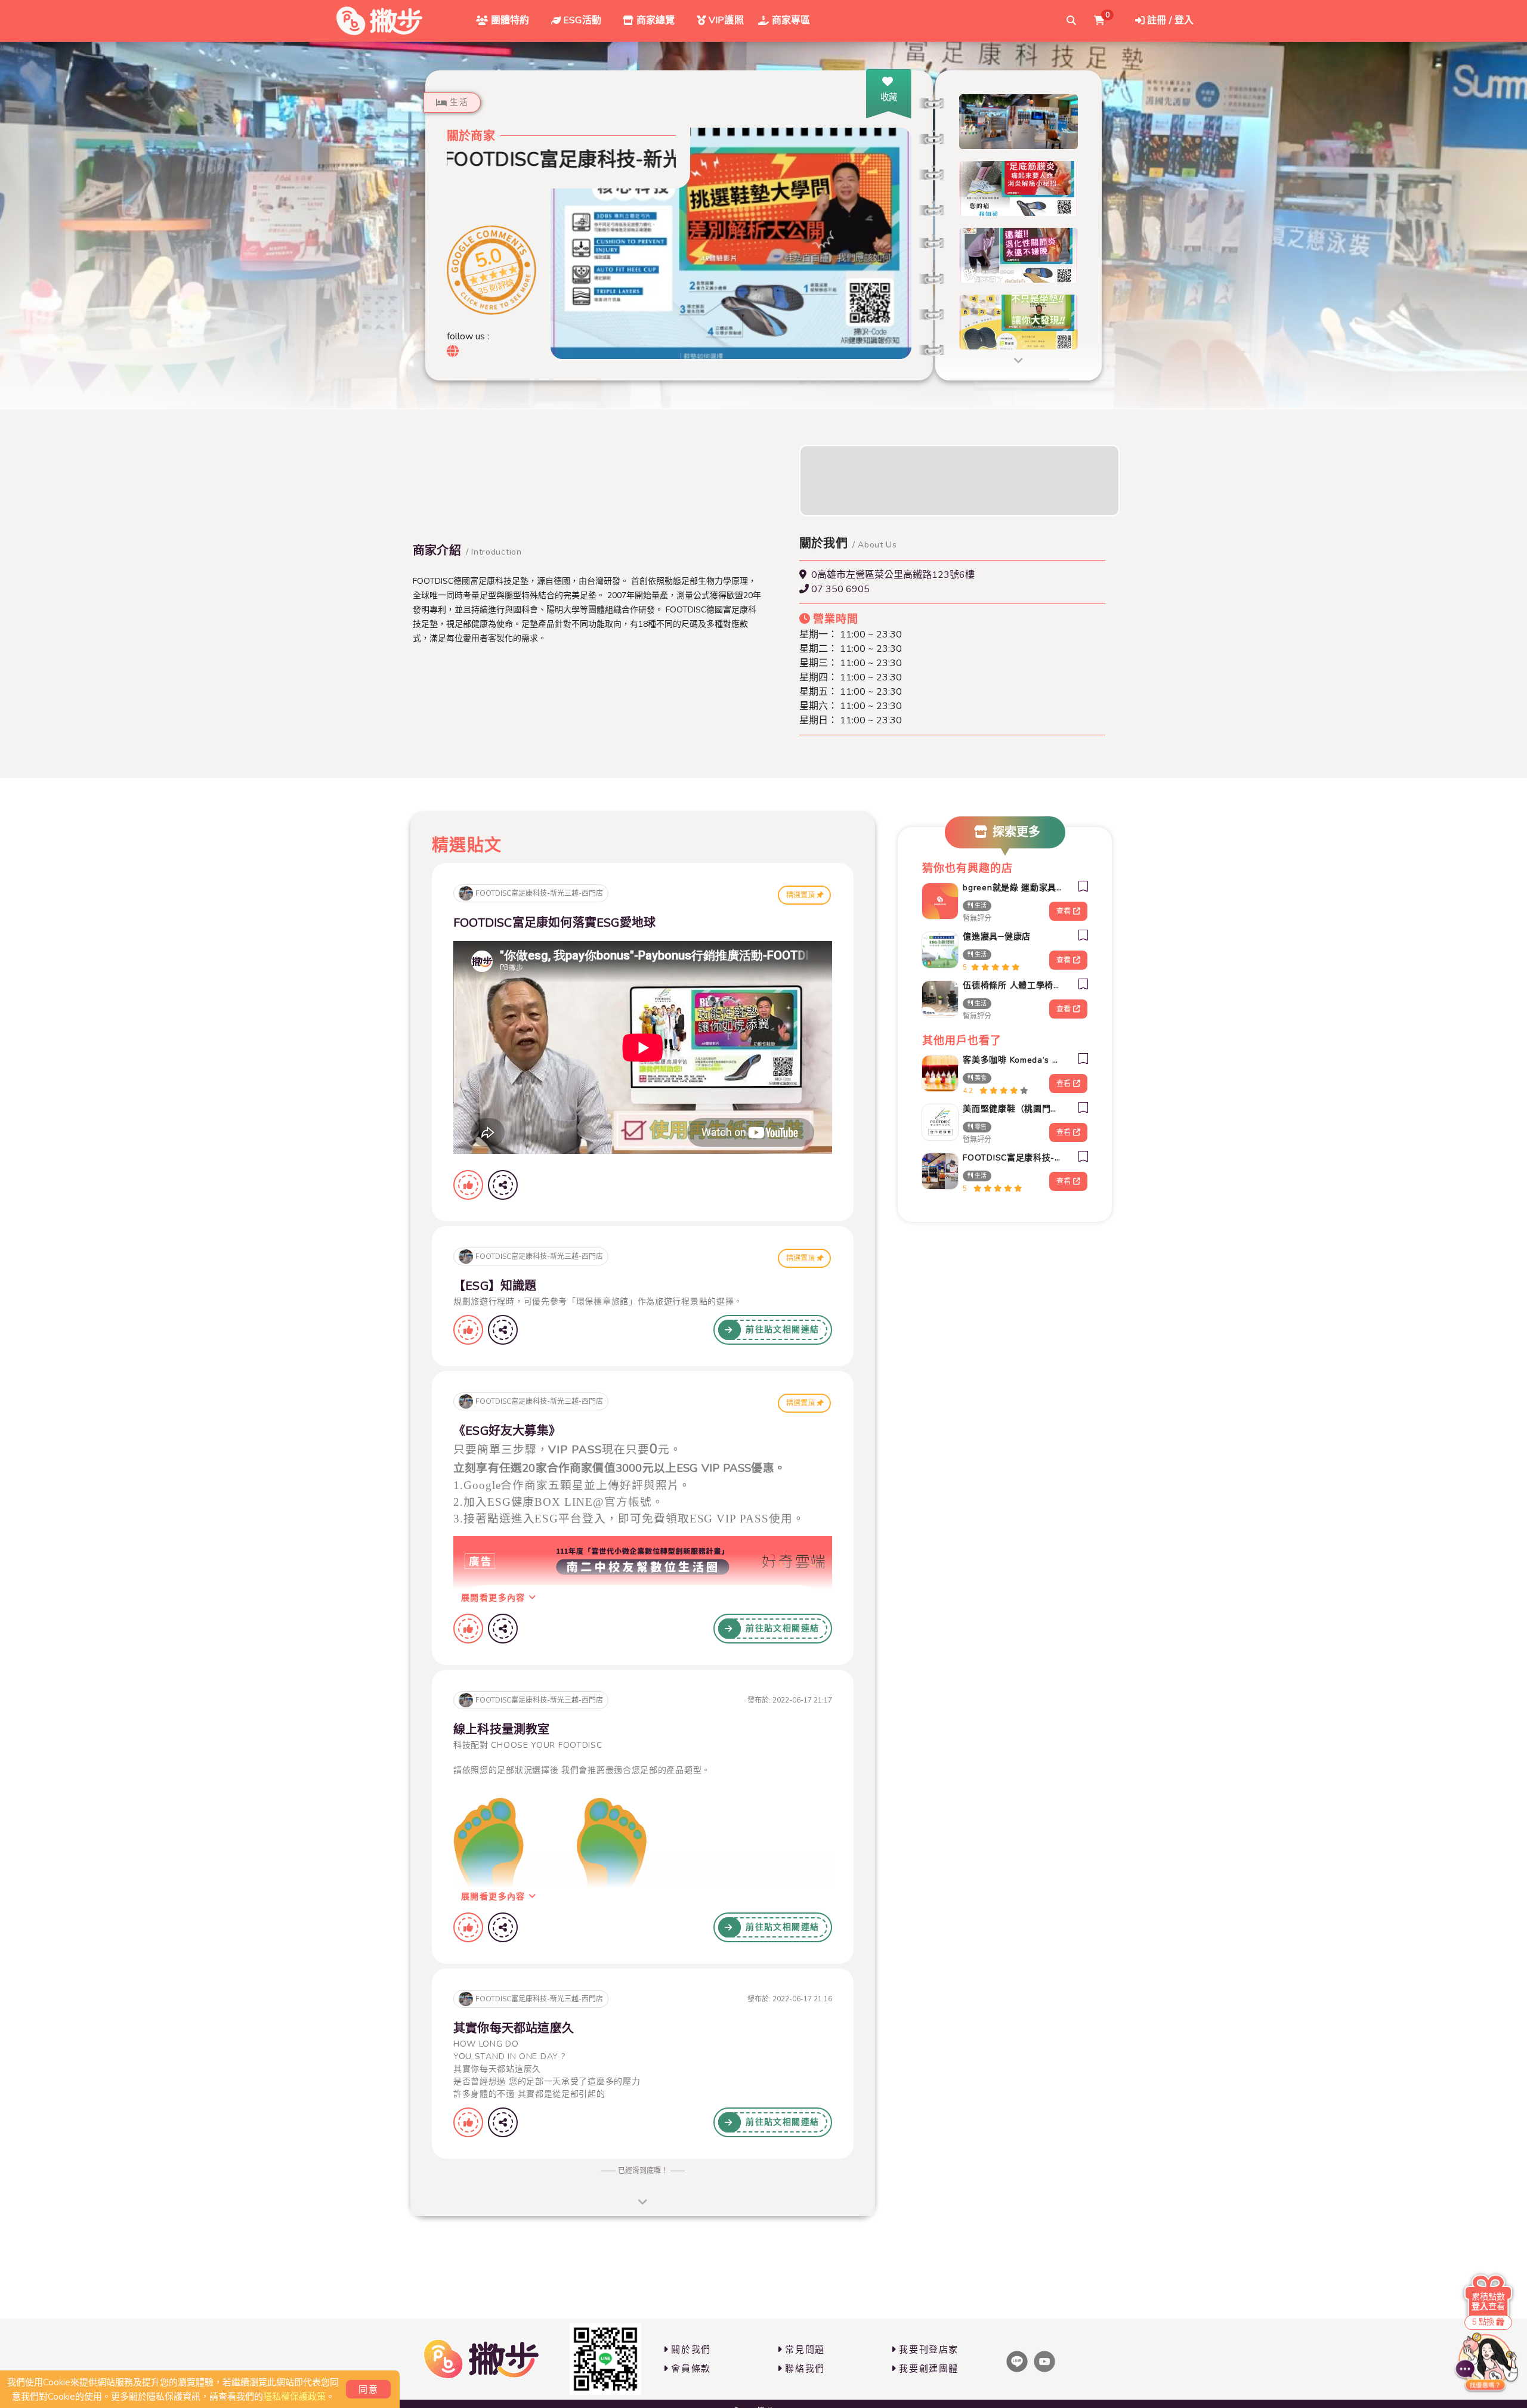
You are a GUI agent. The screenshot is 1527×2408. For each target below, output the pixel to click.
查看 (1064, 911)
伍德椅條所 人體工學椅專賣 (1013, 985)
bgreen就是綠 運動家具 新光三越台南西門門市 (1013, 888)
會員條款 (691, 2369)
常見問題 (805, 2350)
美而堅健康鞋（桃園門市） (1013, 1109)
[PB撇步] (379, 21)
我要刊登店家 (929, 2350)
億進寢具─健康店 (997, 937)
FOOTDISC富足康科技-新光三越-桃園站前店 (1013, 1158)
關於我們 (691, 2350)
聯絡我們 (805, 2369)
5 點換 (1483, 2322)
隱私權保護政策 (294, 2397)
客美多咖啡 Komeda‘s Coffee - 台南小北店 (1013, 1060)
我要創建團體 (929, 2369)
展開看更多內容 (495, 1598)
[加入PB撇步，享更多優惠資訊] (605, 2359)
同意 (368, 2390)
